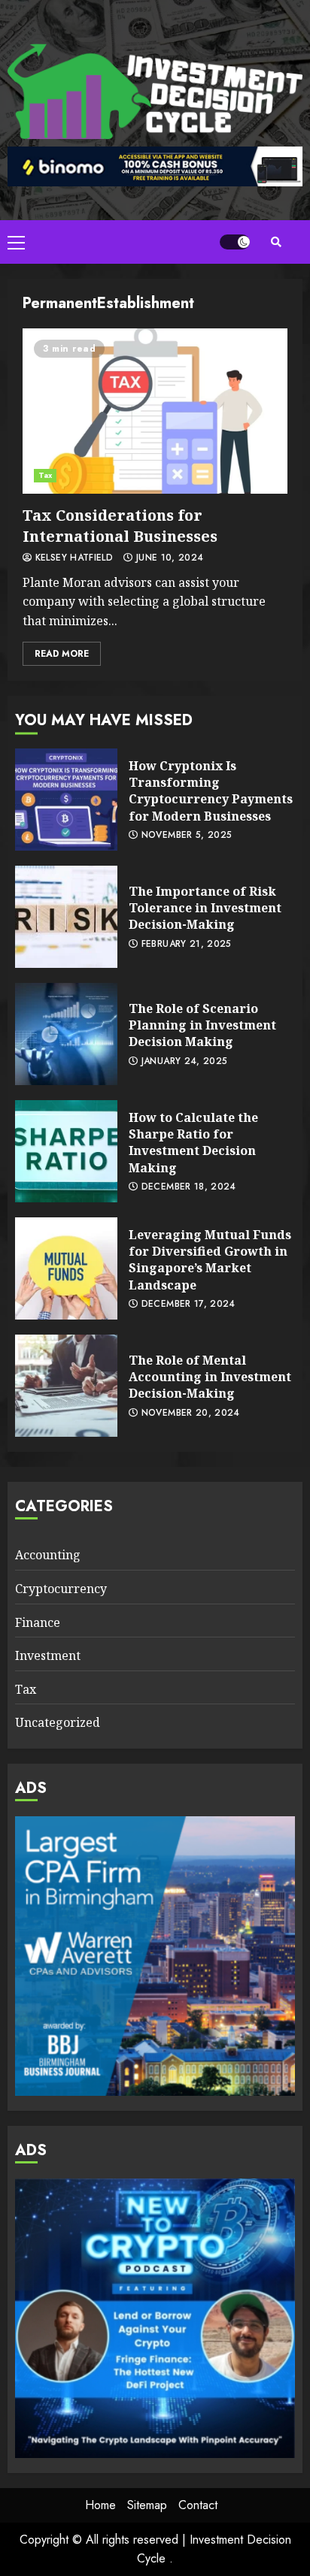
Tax (45, 475)
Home (100, 2505)
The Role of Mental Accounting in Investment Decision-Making (66, 1386)
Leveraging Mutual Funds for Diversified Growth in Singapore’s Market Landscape (66, 1268)
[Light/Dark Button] (235, 242)
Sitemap (147, 2505)
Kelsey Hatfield (72, 558)
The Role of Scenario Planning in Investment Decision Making (66, 1034)
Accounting (48, 1555)
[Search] (276, 242)
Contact (198, 2505)
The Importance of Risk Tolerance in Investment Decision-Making (66, 917)
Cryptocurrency (61, 1589)
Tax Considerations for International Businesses (155, 411)
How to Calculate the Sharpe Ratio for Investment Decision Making (66, 1151)
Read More (62, 654)
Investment (48, 1655)
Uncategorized (58, 1722)
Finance (38, 1622)
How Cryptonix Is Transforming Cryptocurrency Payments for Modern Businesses (66, 800)
